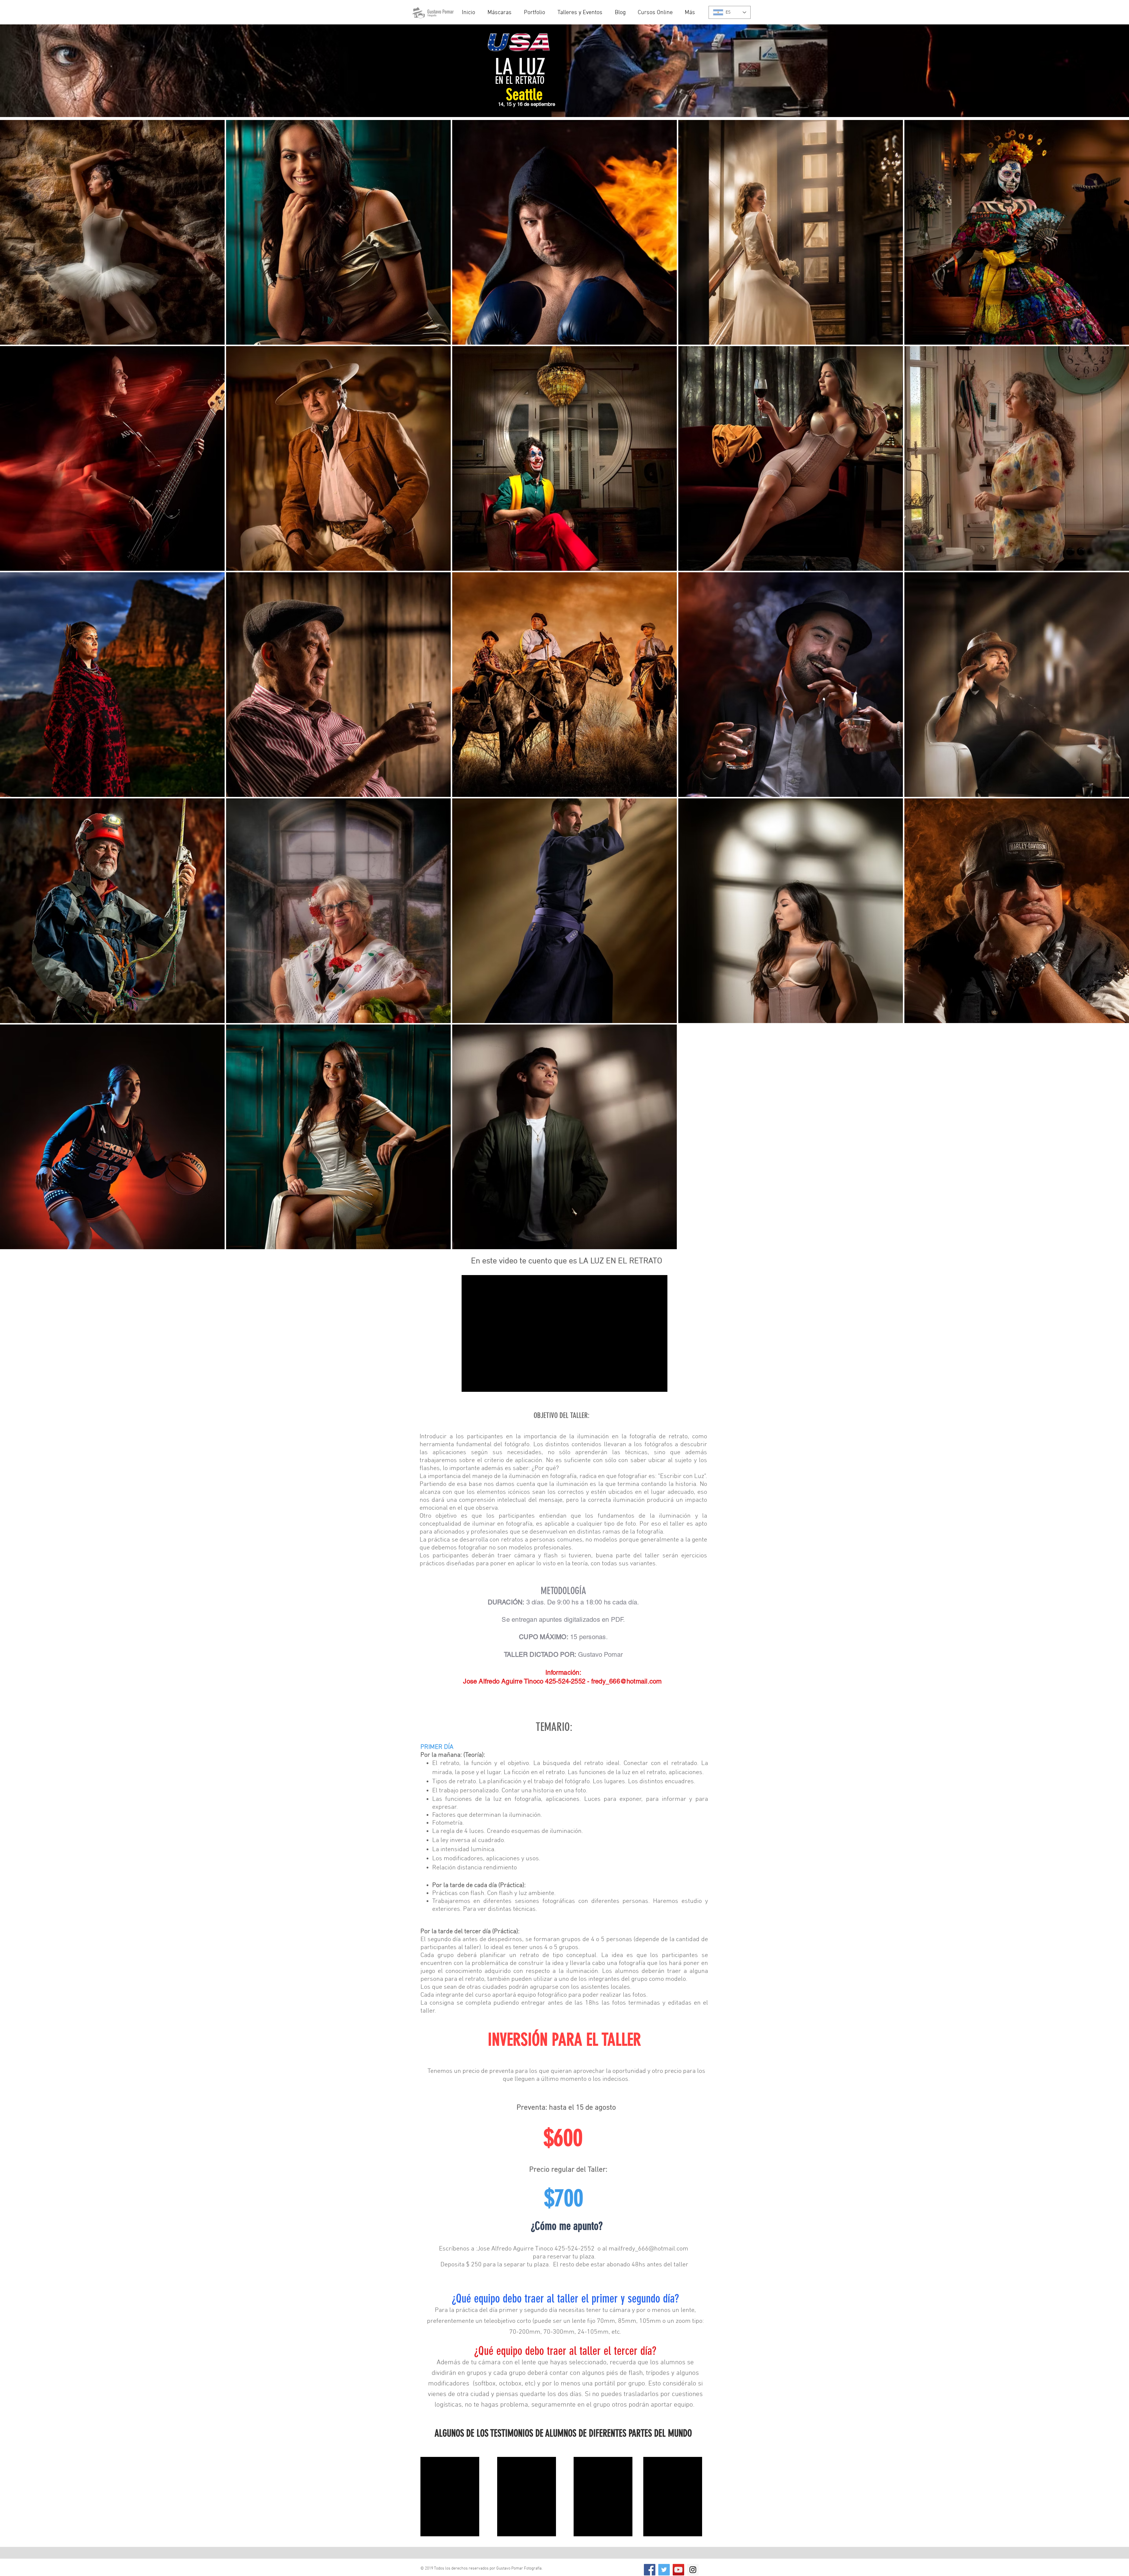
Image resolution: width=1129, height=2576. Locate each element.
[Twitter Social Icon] (664, 2570)
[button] (582, 13)
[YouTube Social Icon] (678, 2570)
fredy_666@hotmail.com (627, 1681)
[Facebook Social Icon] (650, 2570)
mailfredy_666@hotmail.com (648, 2249)
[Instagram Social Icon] (693, 2570)
